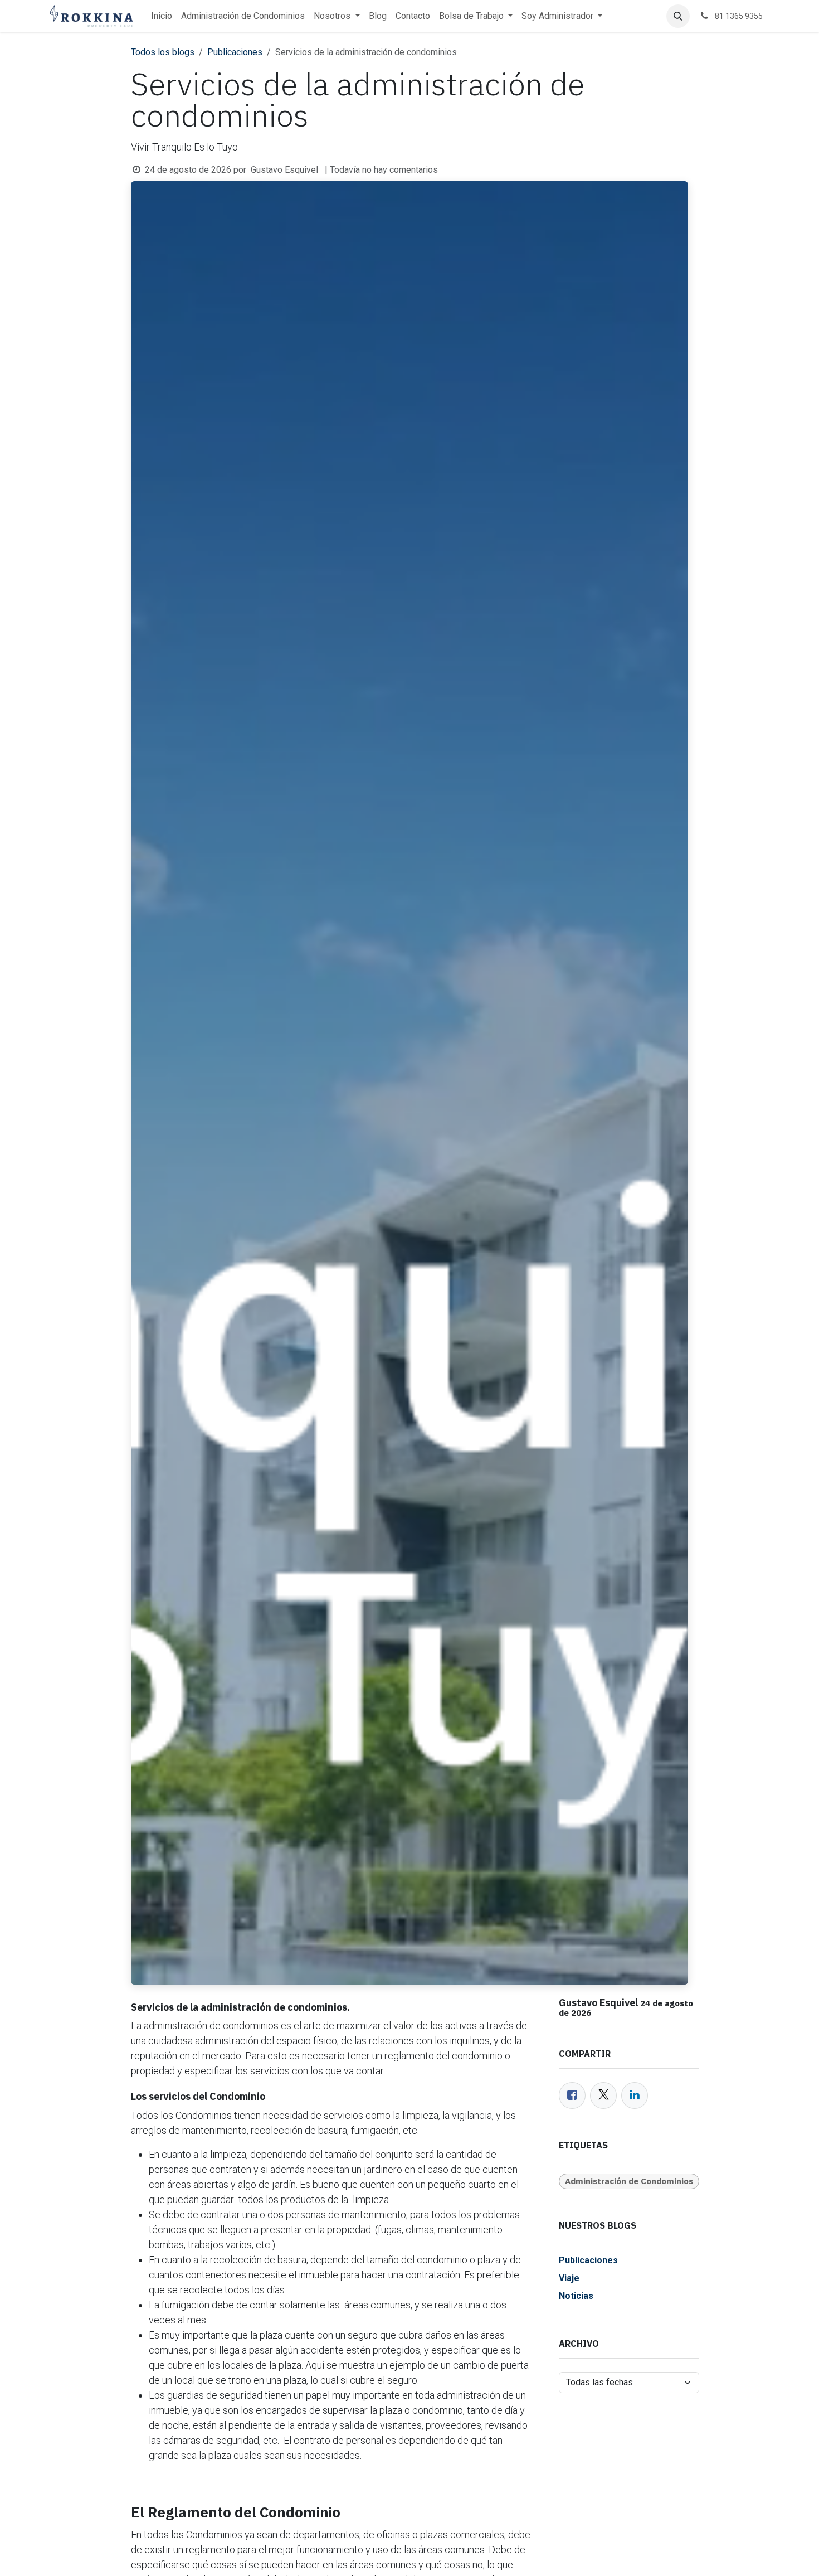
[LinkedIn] (635, 2095)
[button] (678, 16)
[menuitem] (162, 16)
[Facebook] (572, 2095)
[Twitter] (603, 2095)
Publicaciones (235, 52)
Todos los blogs (163, 52)
